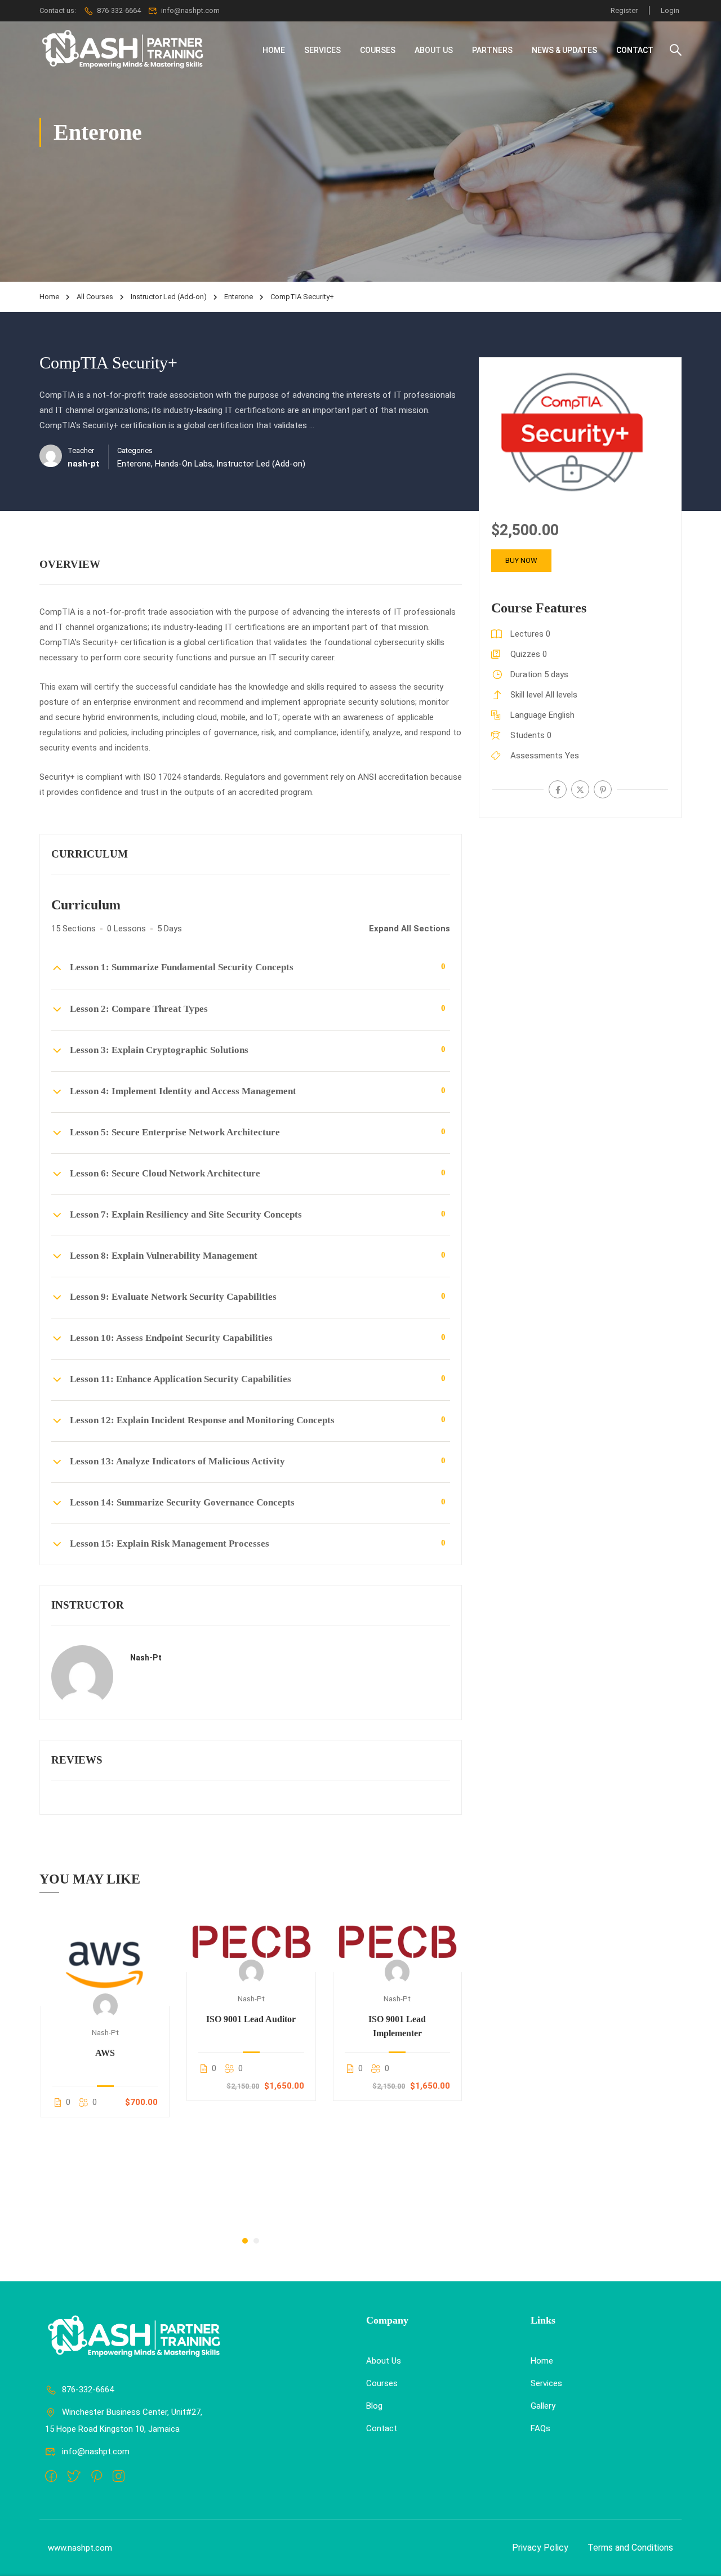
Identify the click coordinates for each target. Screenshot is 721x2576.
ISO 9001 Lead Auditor (251, 2019)
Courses (378, 50)
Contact (635, 50)
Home (274, 50)
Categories (135, 450)
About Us (434, 50)
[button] (245, 2241)
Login (670, 10)
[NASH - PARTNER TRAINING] (124, 50)
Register (624, 10)
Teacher (81, 450)
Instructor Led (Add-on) (169, 297)
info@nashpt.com (96, 2451)
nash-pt (146, 1658)
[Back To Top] (698, 2556)
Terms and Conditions (630, 2548)
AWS (105, 2053)
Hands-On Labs (184, 464)
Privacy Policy (540, 2548)
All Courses (95, 297)
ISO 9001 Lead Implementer (397, 2026)
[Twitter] (580, 789)
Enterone (239, 297)
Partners (492, 50)
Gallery (543, 2406)
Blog (374, 2406)
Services (322, 50)
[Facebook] (558, 789)
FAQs (540, 2428)
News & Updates (564, 50)
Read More (105, 1959)
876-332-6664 (119, 10)
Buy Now (521, 560)
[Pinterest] (603, 789)
